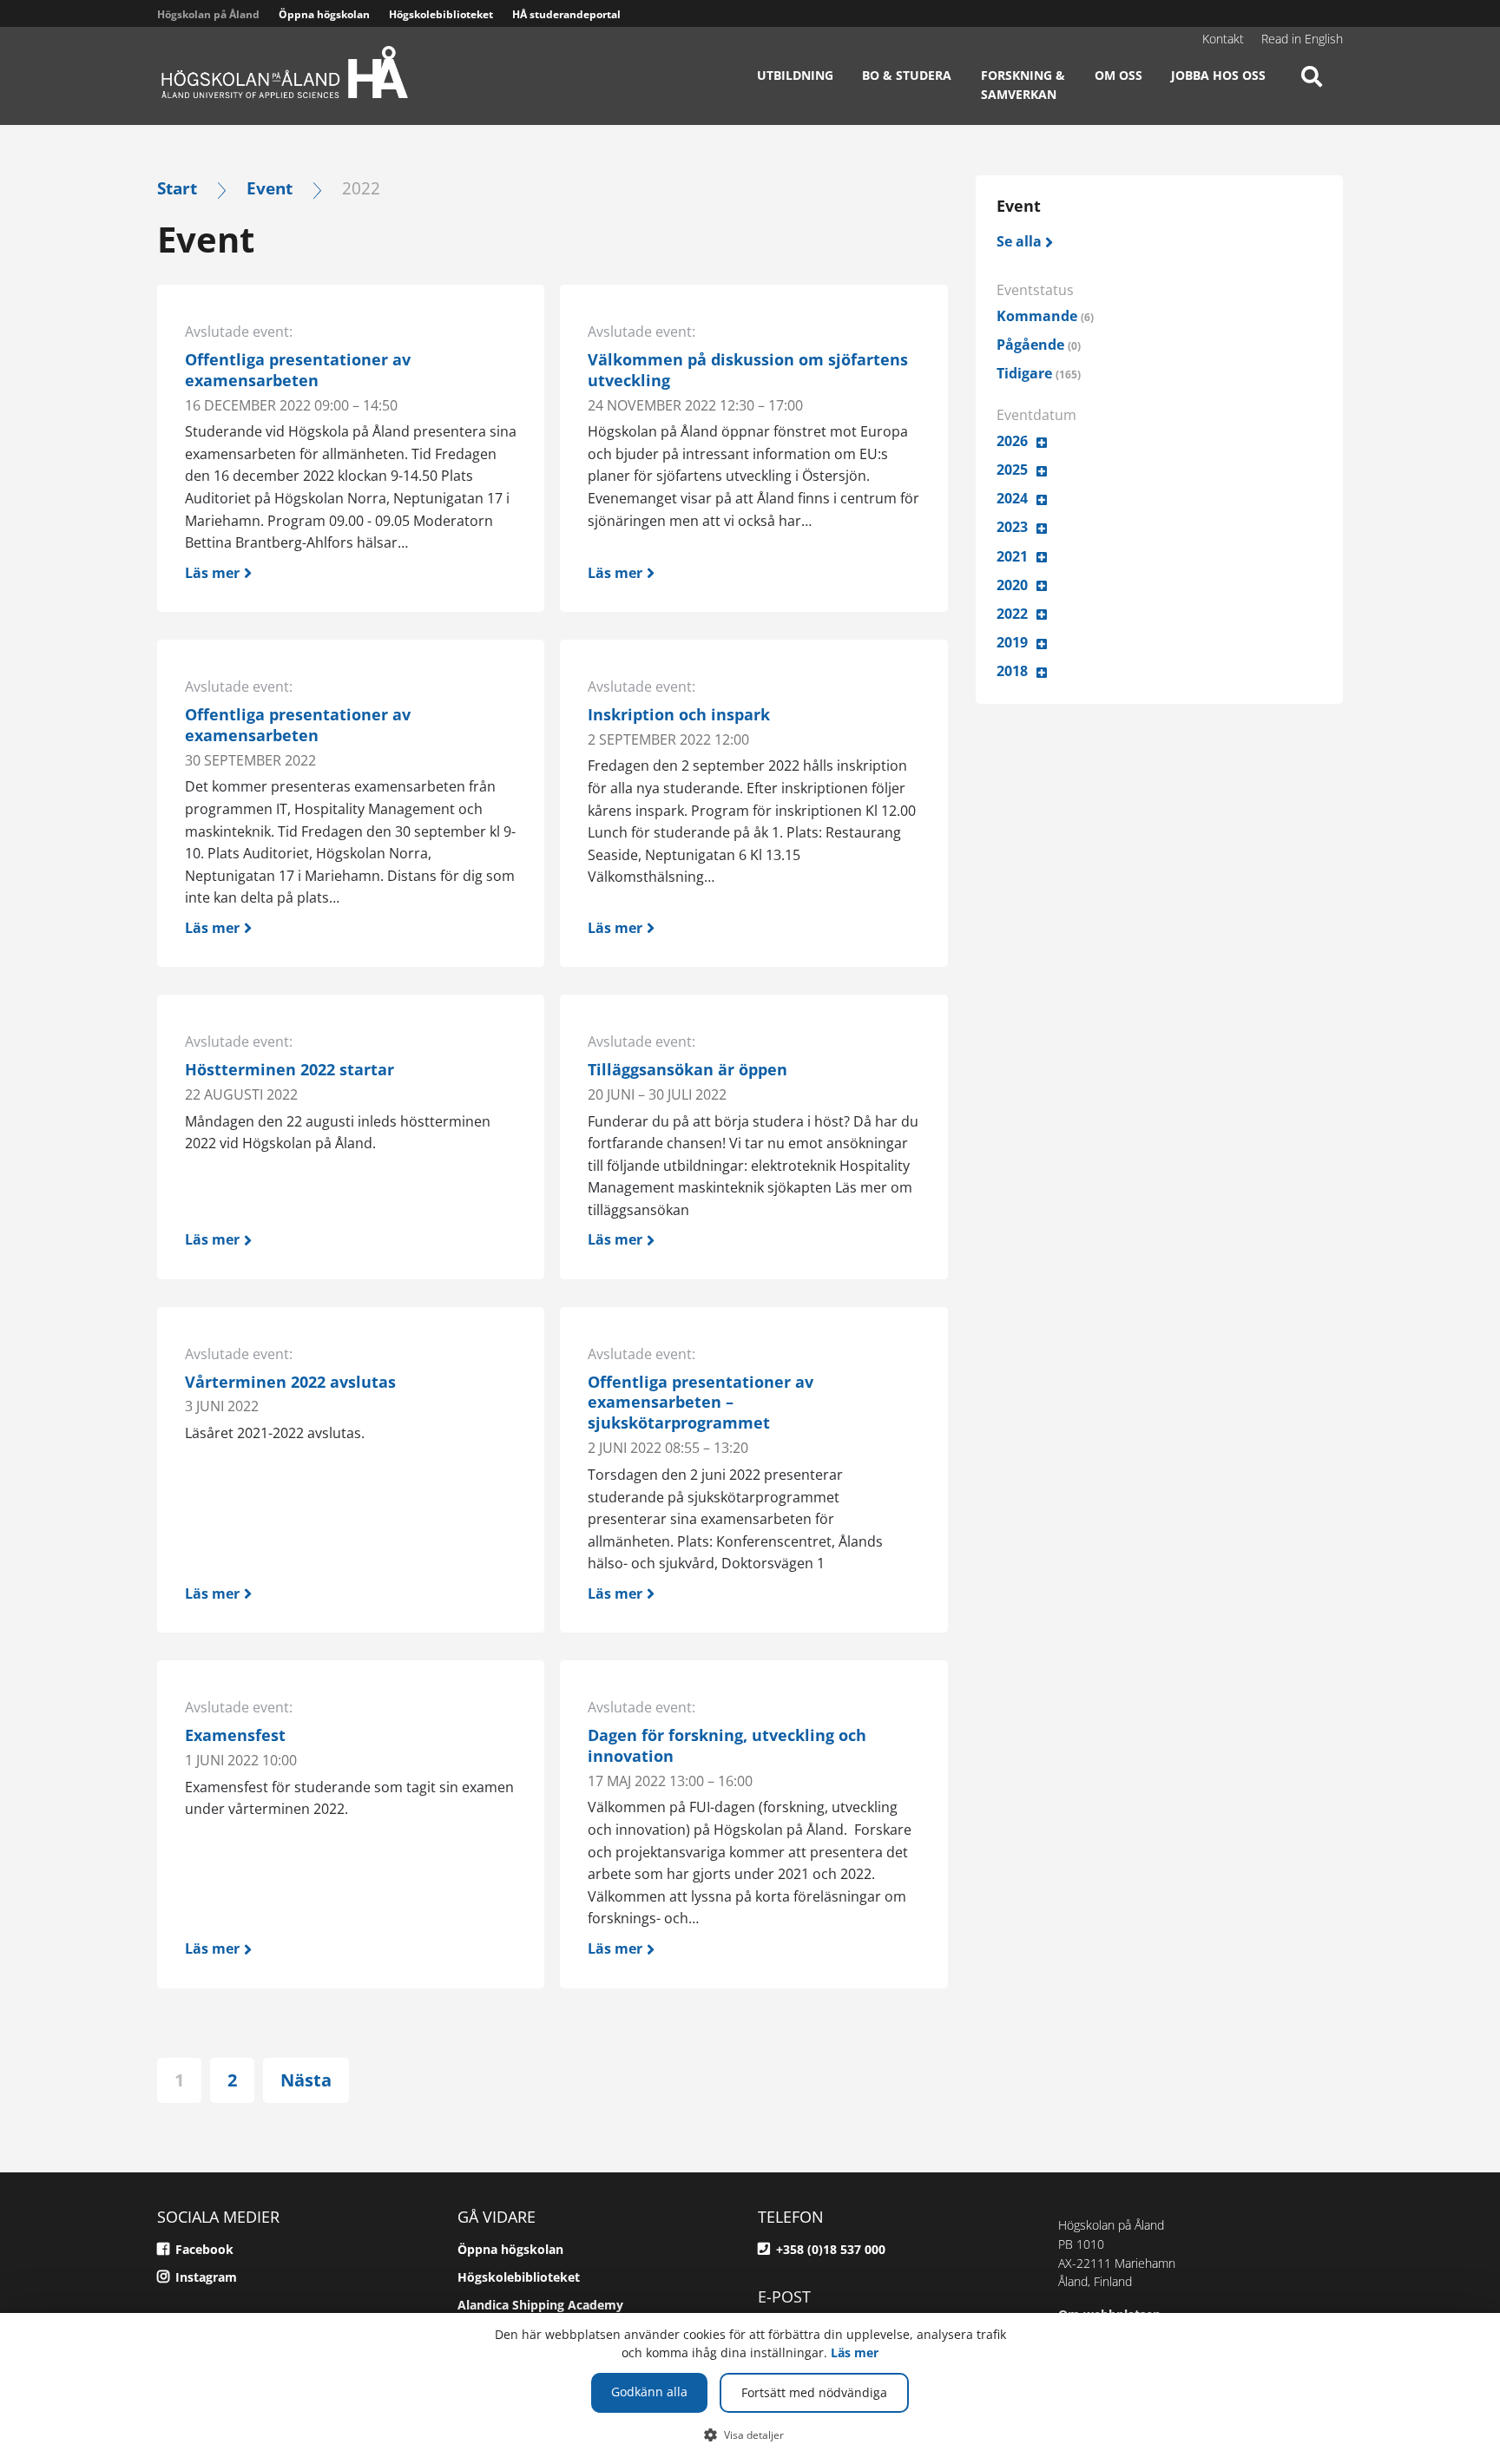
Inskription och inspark (679, 714)
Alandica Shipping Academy (540, 2305)
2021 (1012, 556)
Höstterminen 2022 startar (289, 1069)
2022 (1012, 614)
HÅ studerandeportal (566, 14)
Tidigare (1039, 373)
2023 (1012, 527)
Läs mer (855, 2352)
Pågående (1039, 345)
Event (270, 188)
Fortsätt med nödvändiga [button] (814, 2392)
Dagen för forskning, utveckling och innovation (727, 1745)
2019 (1012, 642)
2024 (1012, 498)
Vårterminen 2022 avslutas (290, 1382)
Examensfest (235, 1735)
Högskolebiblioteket (441, 14)
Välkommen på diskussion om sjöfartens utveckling (748, 370)
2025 (1012, 470)
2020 (1012, 585)
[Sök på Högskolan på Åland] (1312, 91)
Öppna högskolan (324, 14)
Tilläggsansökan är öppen (687, 1069)
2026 (1012, 441)
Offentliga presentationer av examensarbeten (298, 370)
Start (177, 188)
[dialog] (750, 2388)
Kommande (1045, 316)
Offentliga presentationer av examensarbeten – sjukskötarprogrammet (701, 1403)
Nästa (306, 2080)
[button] (750, 2434)
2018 (1012, 671)
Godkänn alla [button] (649, 2392)
